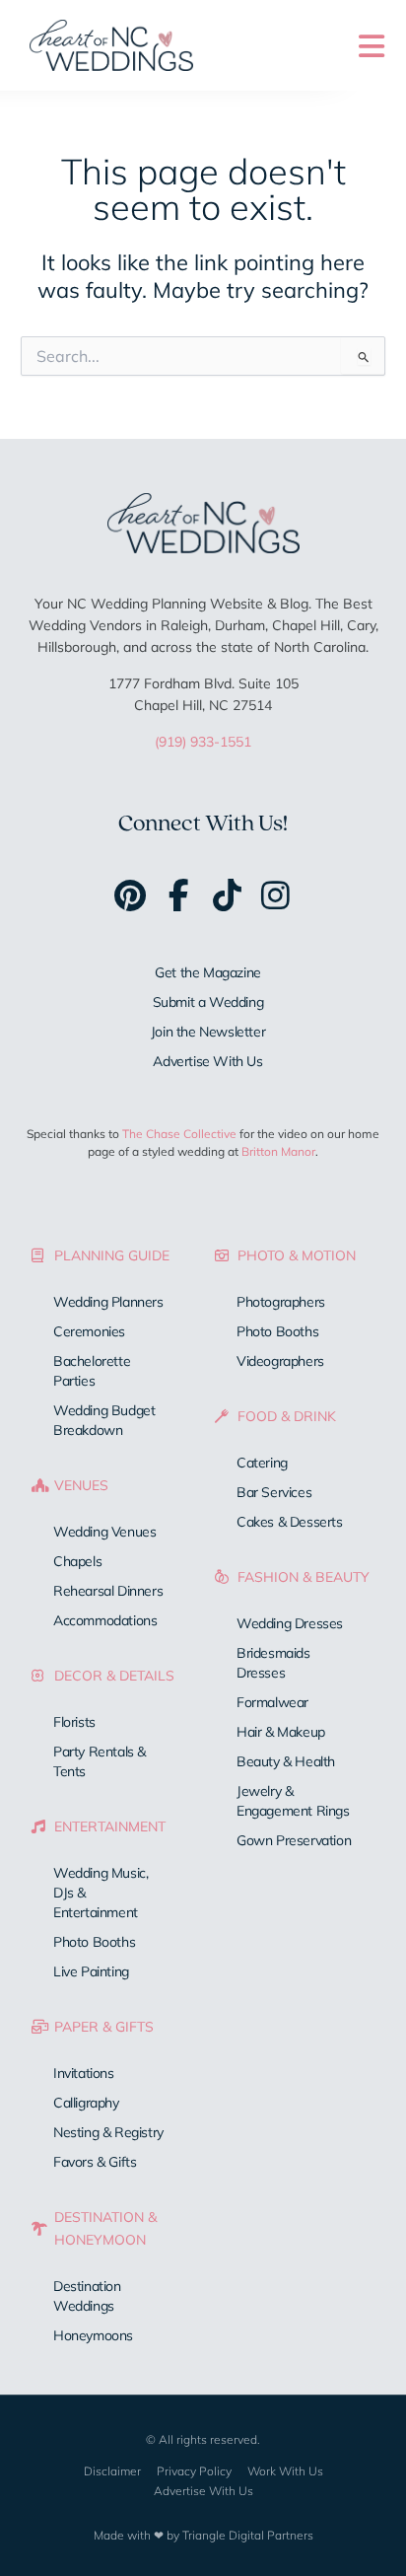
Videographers (280, 1361)
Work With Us (285, 2471)
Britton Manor (278, 1151)
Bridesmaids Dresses (273, 1663)
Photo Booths (94, 1942)
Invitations (84, 2073)
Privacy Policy (194, 2471)
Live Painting (91, 1971)
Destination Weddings (87, 2296)
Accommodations (105, 1620)
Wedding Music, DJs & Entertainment (101, 1893)
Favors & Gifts (95, 2162)
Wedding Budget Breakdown (104, 1420)
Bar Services (274, 1492)
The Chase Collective (179, 1134)
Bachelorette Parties (92, 1371)
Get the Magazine (208, 972)
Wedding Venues (104, 1532)
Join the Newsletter (208, 1032)
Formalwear (272, 1702)
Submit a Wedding (208, 1002)
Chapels (77, 1561)
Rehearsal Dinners (108, 1591)
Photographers (281, 1302)
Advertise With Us (207, 1061)
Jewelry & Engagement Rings (293, 1801)
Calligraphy (86, 2103)
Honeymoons (93, 2335)
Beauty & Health (286, 1761)
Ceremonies (89, 1331)
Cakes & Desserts (290, 1522)
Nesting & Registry (108, 2132)
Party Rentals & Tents (100, 1761)
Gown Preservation (294, 1840)
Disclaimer (112, 2471)
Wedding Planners (108, 1302)
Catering (262, 1463)
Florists (74, 1722)
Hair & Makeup (281, 1732)
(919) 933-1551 (203, 742)
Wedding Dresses (290, 1623)
